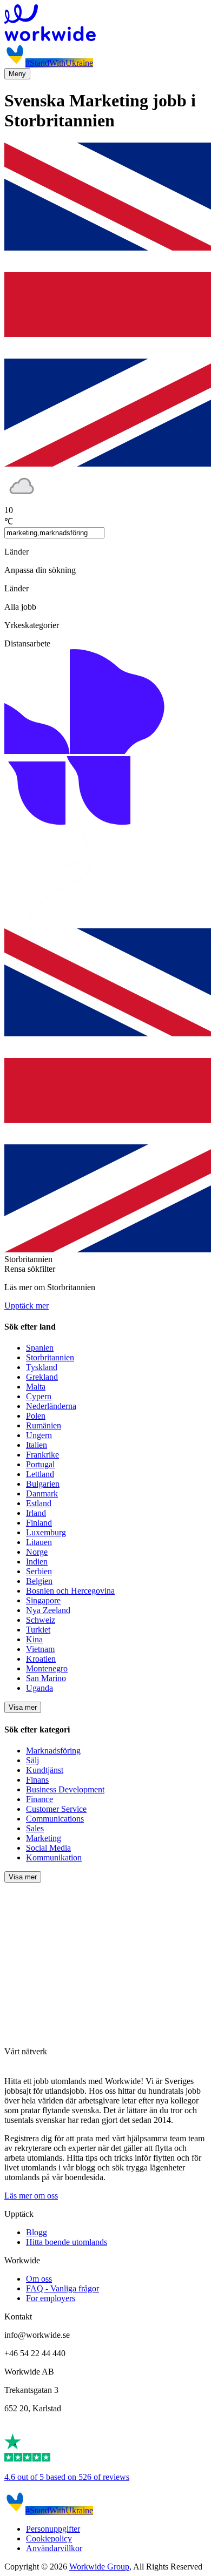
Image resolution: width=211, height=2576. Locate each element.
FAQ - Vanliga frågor (62, 2288)
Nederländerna (51, 1406)
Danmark (42, 1493)
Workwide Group (99, 2567)
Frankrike (42, 1455)
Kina (34, 1639)
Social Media (48, 1848)
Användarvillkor (54, 2548)
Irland (36, 1513)
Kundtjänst (45, 1770)
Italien (37, 1445)
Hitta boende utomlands (67, 2242)
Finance (39, 1799)
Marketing (44, 1838)
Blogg (37, 2232)
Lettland (40, 1474)
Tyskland (42, 1367)
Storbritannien (50, 1357)
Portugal (40, 1464)
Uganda (39, 1688)
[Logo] (105, 24)
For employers (51, 2298)
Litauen (39, 1542)
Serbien (39, 1571)
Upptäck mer (27, 1306)
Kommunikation (54, 1857)
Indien (37, 1562)
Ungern (39, 1435)
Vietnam (40, 1649)
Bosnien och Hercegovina (70, 1591)
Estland (39, 1503)
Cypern (39, 1396)
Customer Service (56, 1809)
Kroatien (41, 1659)
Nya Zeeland (48, 1610)
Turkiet (38, 1630)
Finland (39, 1523)
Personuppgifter (53, 2529)
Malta (36, 1387)
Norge (37, 1552)
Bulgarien (43, 1484)
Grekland (42, 1377)
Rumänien (44, 1425)
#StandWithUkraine (59, 63)
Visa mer (23, 1707)
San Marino (46, 1678)
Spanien (40, 1348)
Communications (55, 1819)
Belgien (39, 1581)
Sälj (32, 1760)
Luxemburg (46, 1532)
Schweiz (41, 1620)
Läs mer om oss (31, 2196)
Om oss (39, 2279)
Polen (36, 1416)
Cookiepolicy (49, 2538)
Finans (37, 1780)
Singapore (43, 1600)
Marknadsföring (53, 1751)
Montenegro (47, 1668)
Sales (35, 1828)
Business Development (65, 1789)
